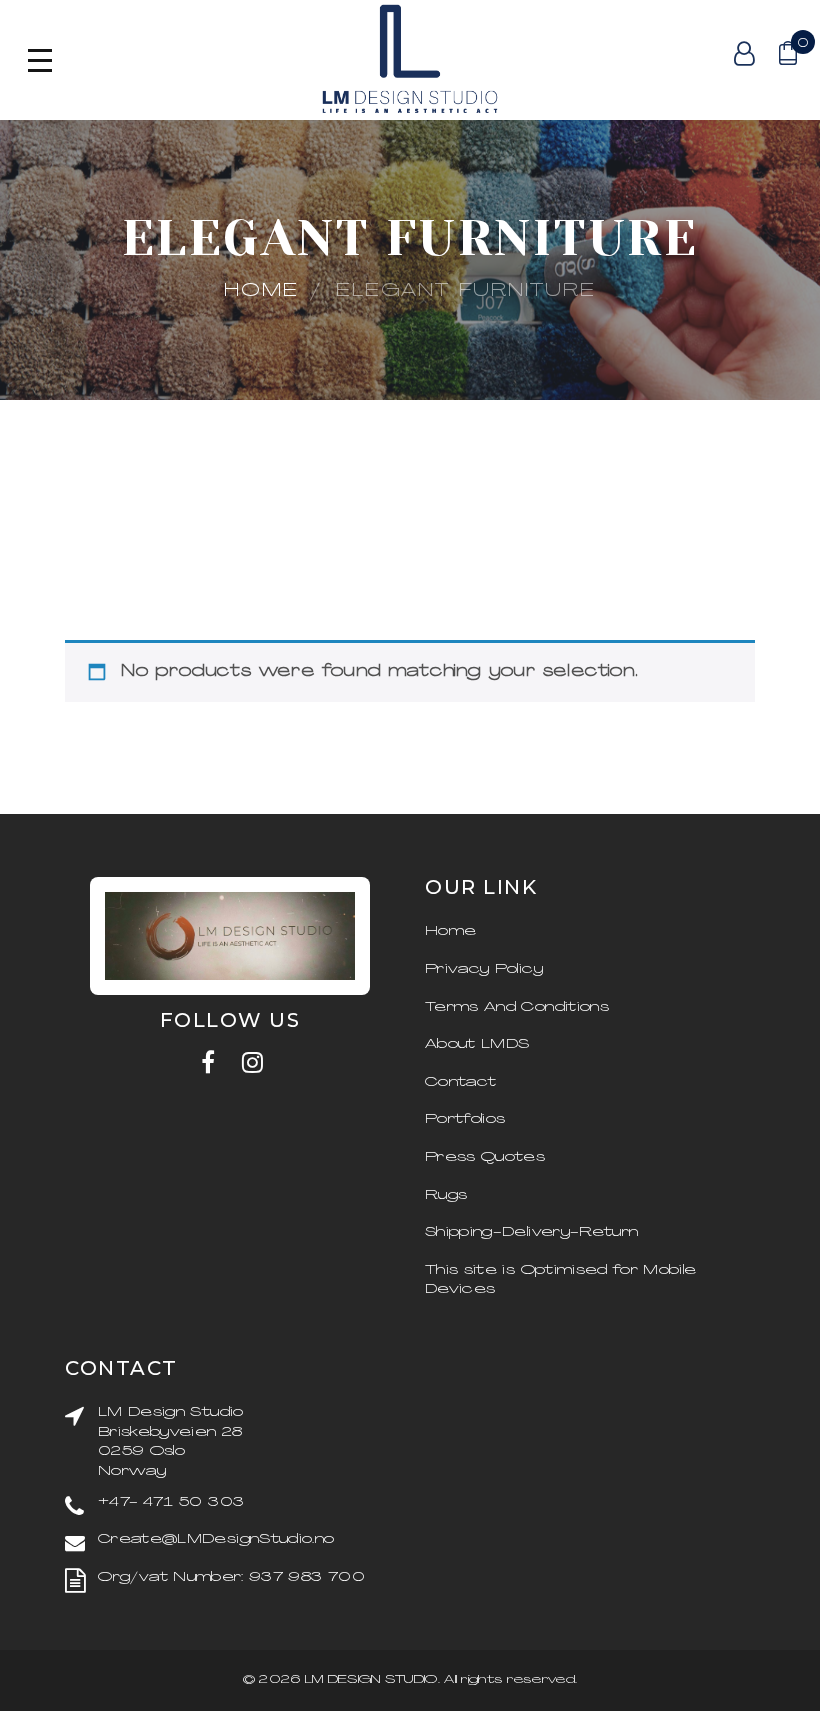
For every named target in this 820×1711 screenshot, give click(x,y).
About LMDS (477, 1044)
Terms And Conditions (517, 1007)
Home (261, 291)
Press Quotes (485, 1157)
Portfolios (465, 1119)
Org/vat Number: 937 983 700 (231, 1577)
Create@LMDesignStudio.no (216, 1539)
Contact (460, 1082)
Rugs (446, 1195)
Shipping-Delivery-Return (531, 1232)
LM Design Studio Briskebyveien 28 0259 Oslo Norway (171, 1442)
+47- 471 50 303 (171, 1502)
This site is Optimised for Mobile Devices (561, 1280)
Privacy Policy (484, 969)
